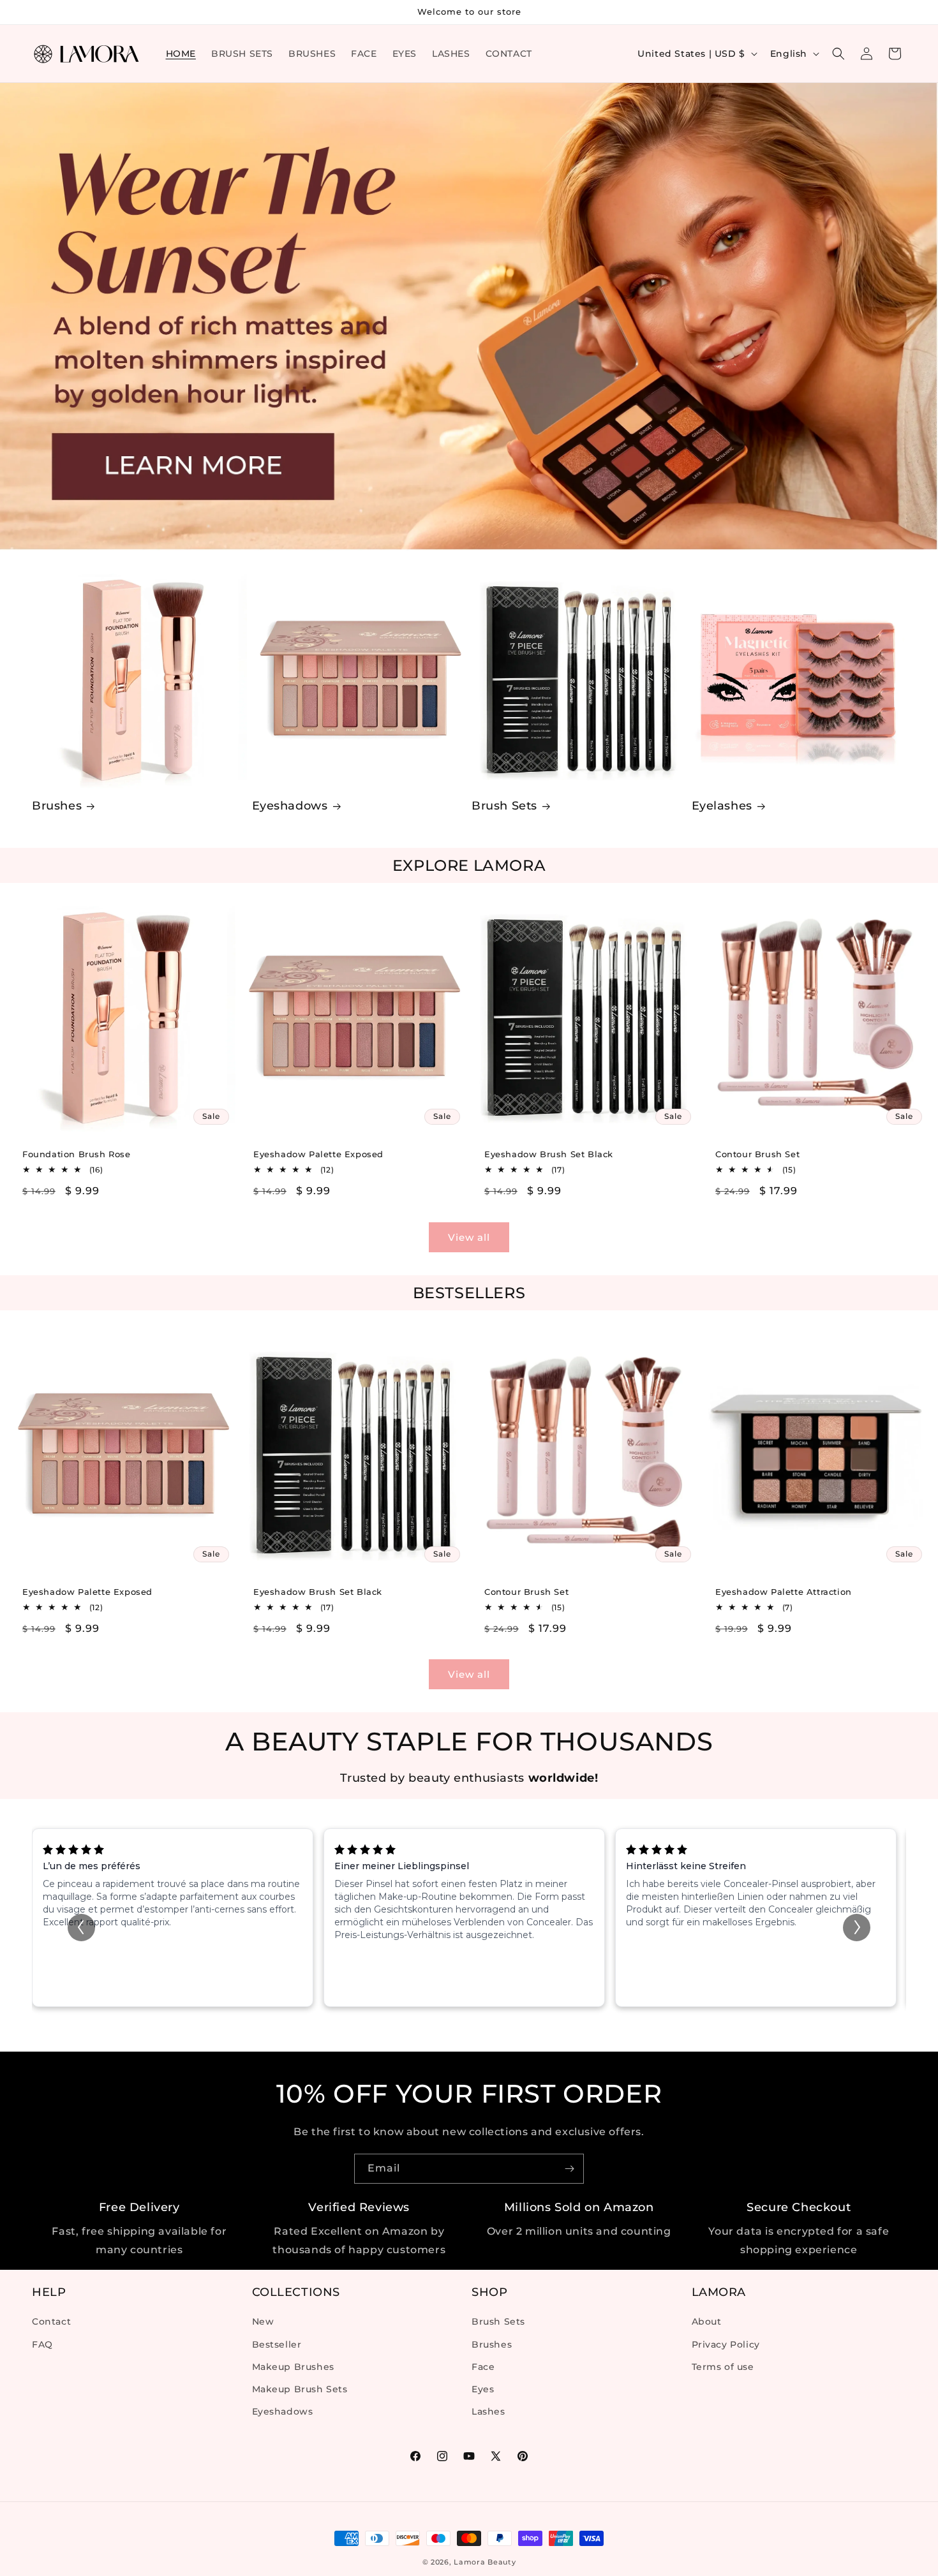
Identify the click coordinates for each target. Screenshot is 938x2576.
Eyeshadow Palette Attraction (784, 1592)
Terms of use (723, 2367)
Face (483, 2367)
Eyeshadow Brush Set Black (549, 1154)
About (707, 2322)
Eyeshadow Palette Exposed (318, 1154)
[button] (838, 54)
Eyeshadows (290, 806)
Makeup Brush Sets (300, 2389)
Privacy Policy (726, 2344)
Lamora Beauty (485, 2562)
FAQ (42, 2344)
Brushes (57, 806)
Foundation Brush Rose (77, 1154)
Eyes (483, 2389)
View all (469, 1237)
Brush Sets (504, 806)
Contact (51, 2322)
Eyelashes (722, 806)
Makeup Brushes (293, 2367)
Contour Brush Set (757, 1154)
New (263, 2322)
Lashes (488, 2411)
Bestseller (277, 2344)
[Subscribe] (569, 2169)
